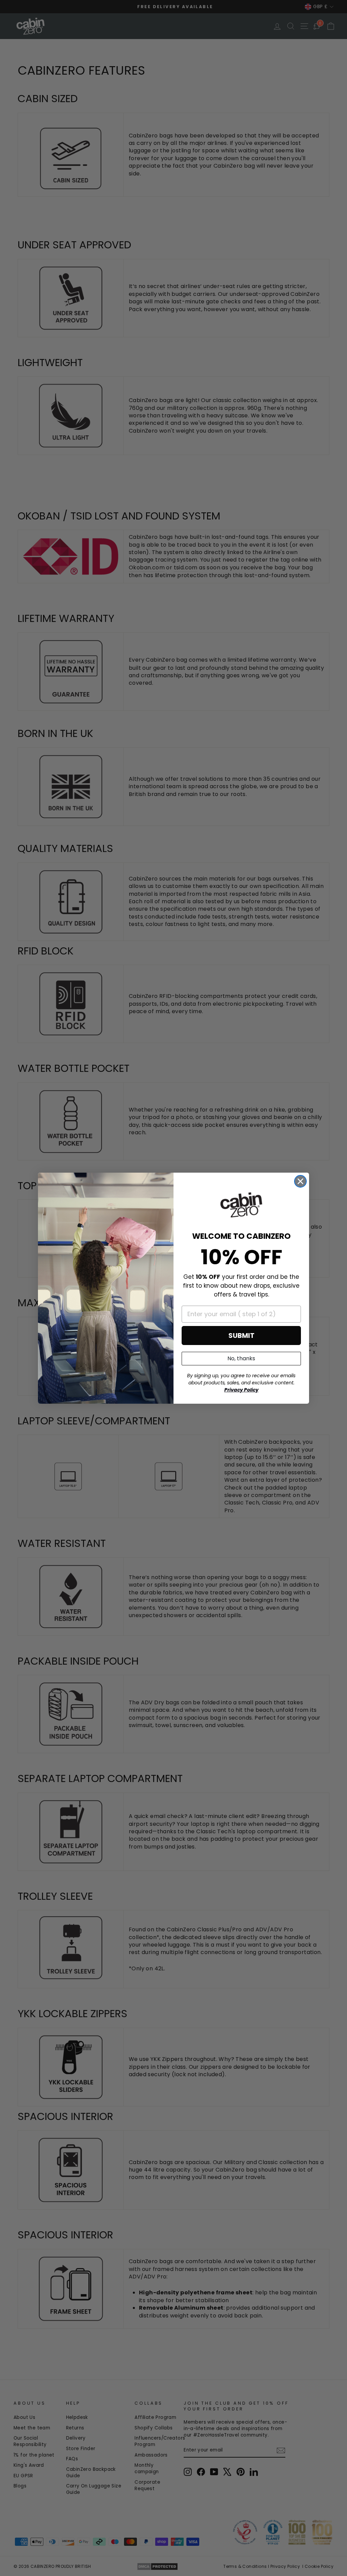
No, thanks (241, 1358)
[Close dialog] (300, 1181)
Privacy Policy (241, 1390)
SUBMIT (241, 1336)
